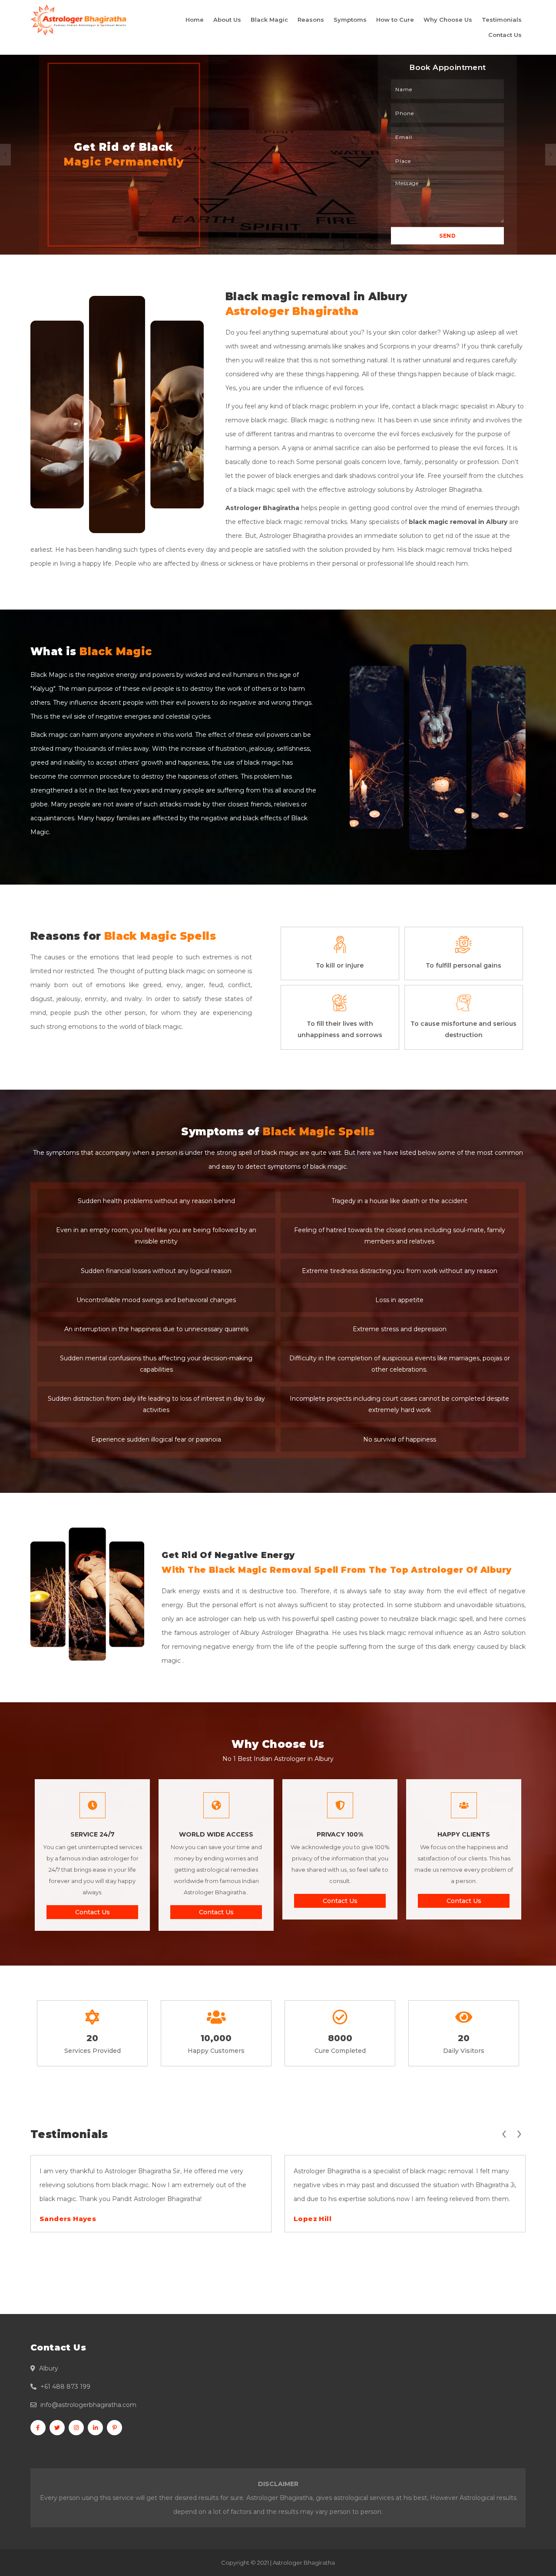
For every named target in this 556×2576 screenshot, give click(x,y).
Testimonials (502, 20)
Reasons (311, 20)
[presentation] (504, 2132)
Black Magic (269, 20)
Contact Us (505, 35)
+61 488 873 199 (65, 2387)
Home (195, 20)
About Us (227, 20)
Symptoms (350, 20)
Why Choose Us (448, 20)
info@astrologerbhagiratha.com (88, 2405)
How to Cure (395, 20)
